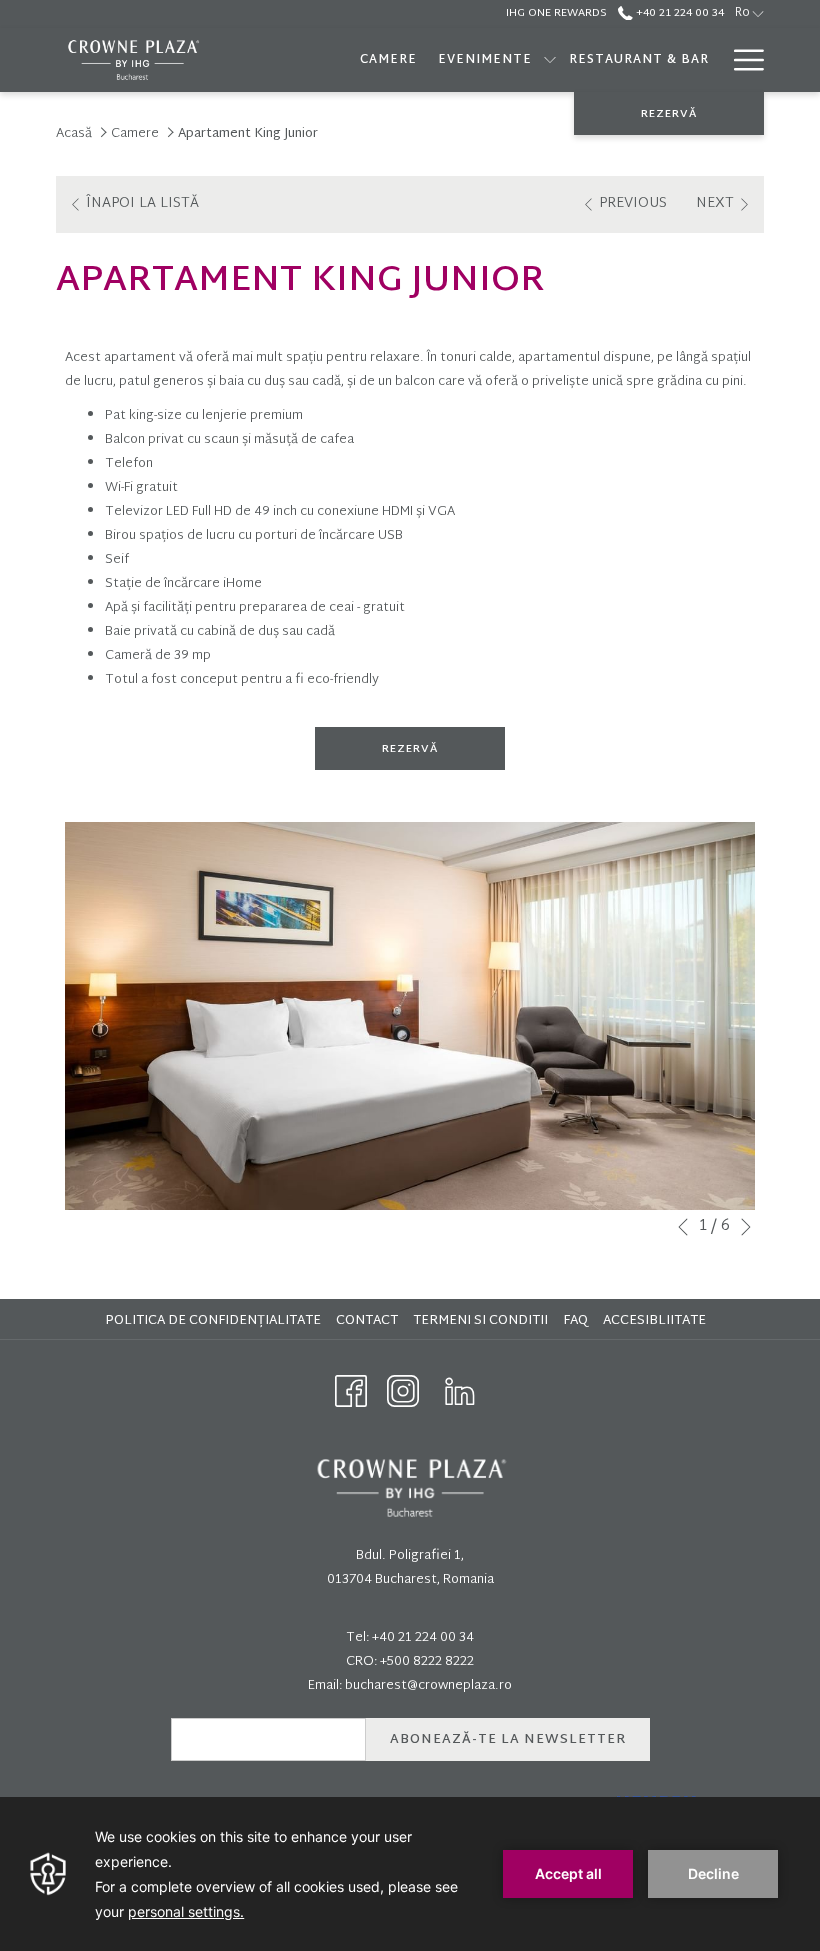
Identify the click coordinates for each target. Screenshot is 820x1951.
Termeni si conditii (483, 1321)
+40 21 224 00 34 (678, 13)
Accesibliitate (657, 1321)
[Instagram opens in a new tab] (403, 1392)
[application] (410, 1874)
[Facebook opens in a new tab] (351, 1392)
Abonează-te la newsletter (508, 1740)
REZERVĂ (669, 114)
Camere (135, 134)
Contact (367, 1321)
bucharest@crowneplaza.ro (428, 1686)
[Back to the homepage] (132, 60)
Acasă (74, 134)
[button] (410, 1016)
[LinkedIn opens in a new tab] (460, 1392)
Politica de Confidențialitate (215, 1321)
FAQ (578, 1321)
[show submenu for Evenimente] (550, 60)
